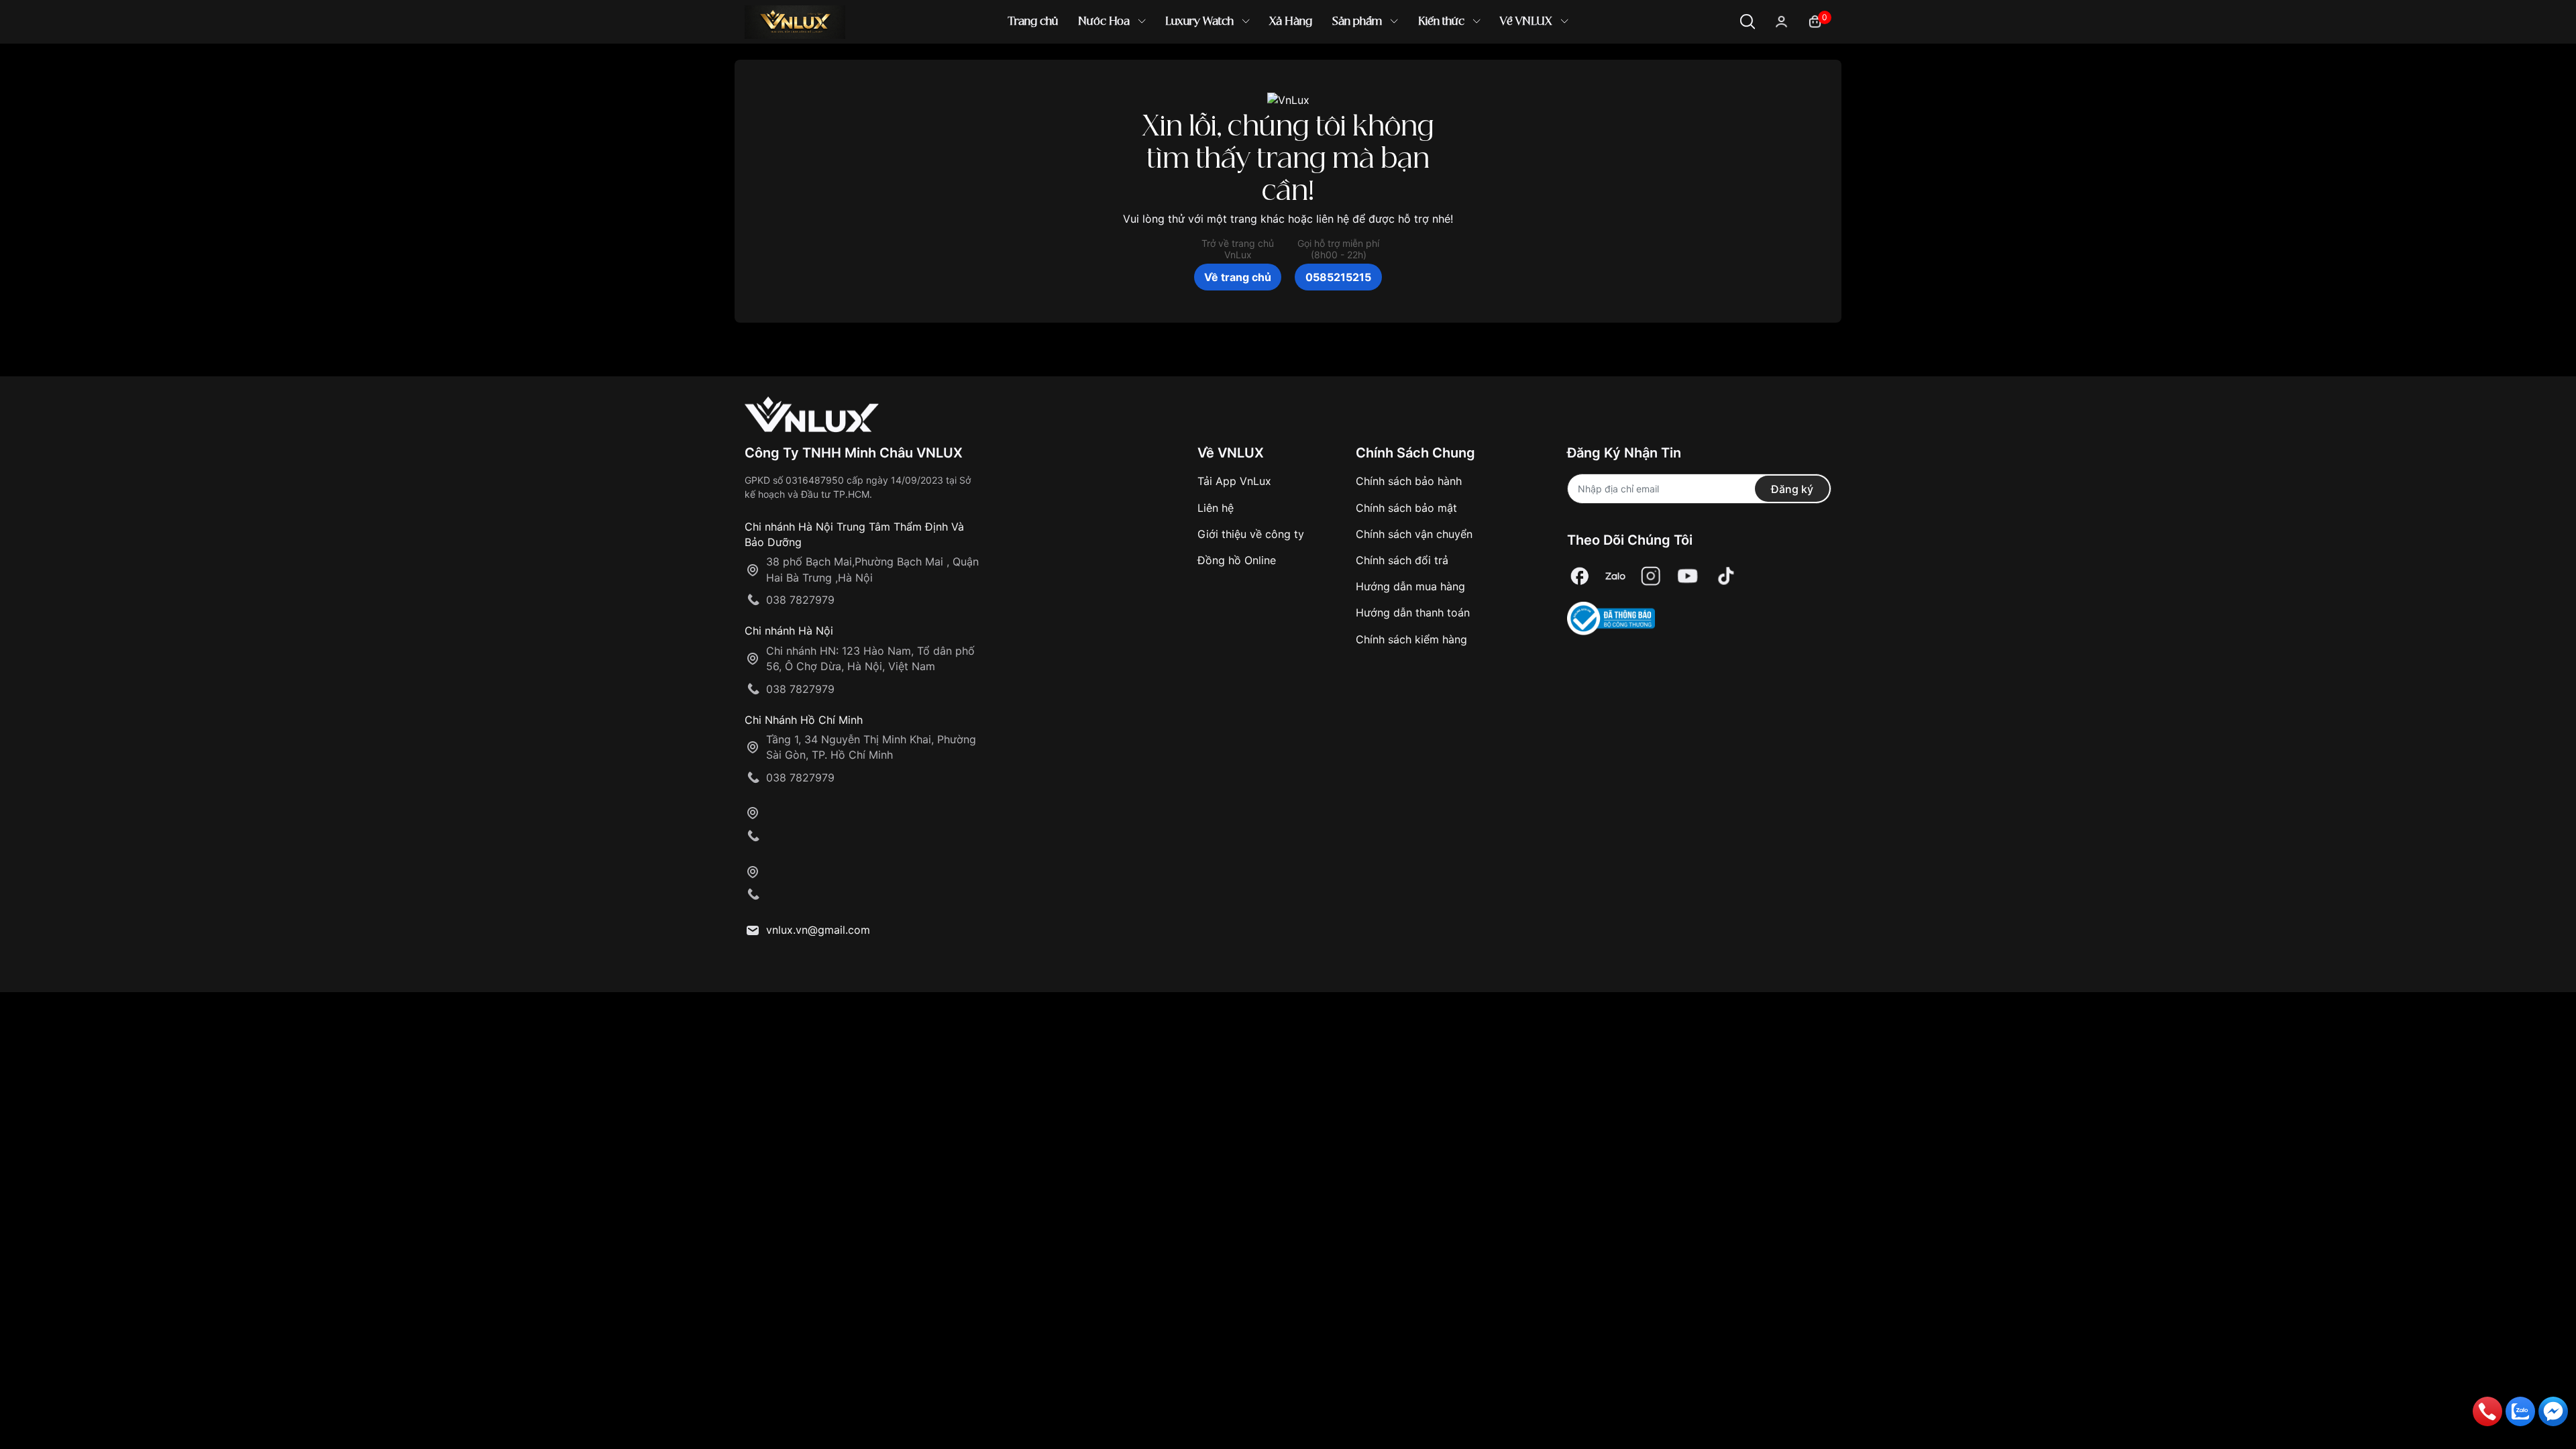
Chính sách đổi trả (1402, 560)
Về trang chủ (1238, 277)
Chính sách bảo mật (1406, 508)
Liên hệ (1216, 508)
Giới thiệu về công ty (1251, 534)
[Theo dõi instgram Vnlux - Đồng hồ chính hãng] (1651, 576)
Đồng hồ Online (1237, 560)
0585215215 (1338, 277)
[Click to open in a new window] (1580, 576)
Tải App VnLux (1234, 481)
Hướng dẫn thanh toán (1413, 612)
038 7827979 (800, 600)
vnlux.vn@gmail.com (818, 930)
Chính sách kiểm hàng (1411, 639)
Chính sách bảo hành (1409, 481)
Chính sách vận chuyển (1414, 534)
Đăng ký (1792, 489)
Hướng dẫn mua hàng (1410, 586)
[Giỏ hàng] (1815, 20)
